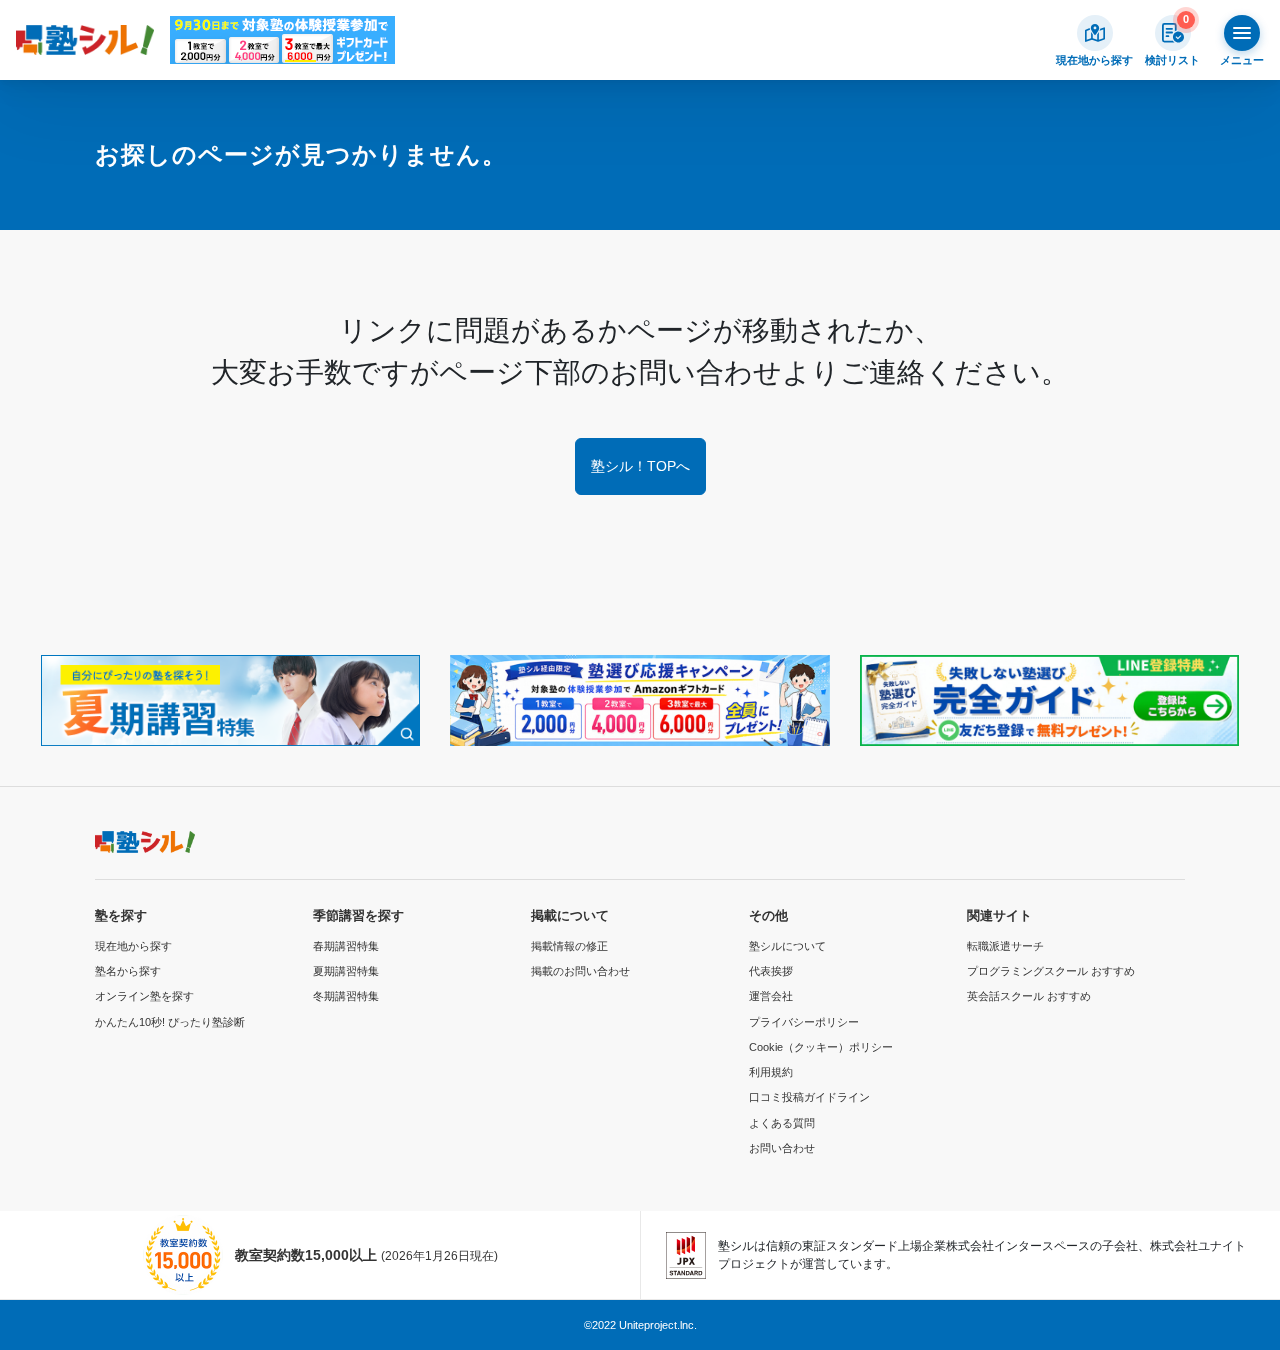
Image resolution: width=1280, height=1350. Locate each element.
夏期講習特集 (346, 971)
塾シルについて (787, 946)
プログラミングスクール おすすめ (1051, 971)
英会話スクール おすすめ (1029, 996)
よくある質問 (782, 1123)
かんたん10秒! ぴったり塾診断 (170, 1022)
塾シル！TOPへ (640, 466)
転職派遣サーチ (1005, 946)
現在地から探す (133, 946)
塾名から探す (128, 971)
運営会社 (771, 996)
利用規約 (771, 1072)
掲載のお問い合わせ (580, 971)
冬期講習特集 (346, 996)
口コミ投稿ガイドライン (809, 1097)
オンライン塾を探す (144, 996)
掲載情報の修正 (569, 946)
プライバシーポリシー (804, 1022)
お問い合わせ (782, 1148)
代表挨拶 (771, 971)
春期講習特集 (346, 946)
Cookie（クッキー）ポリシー (821, 1047)
